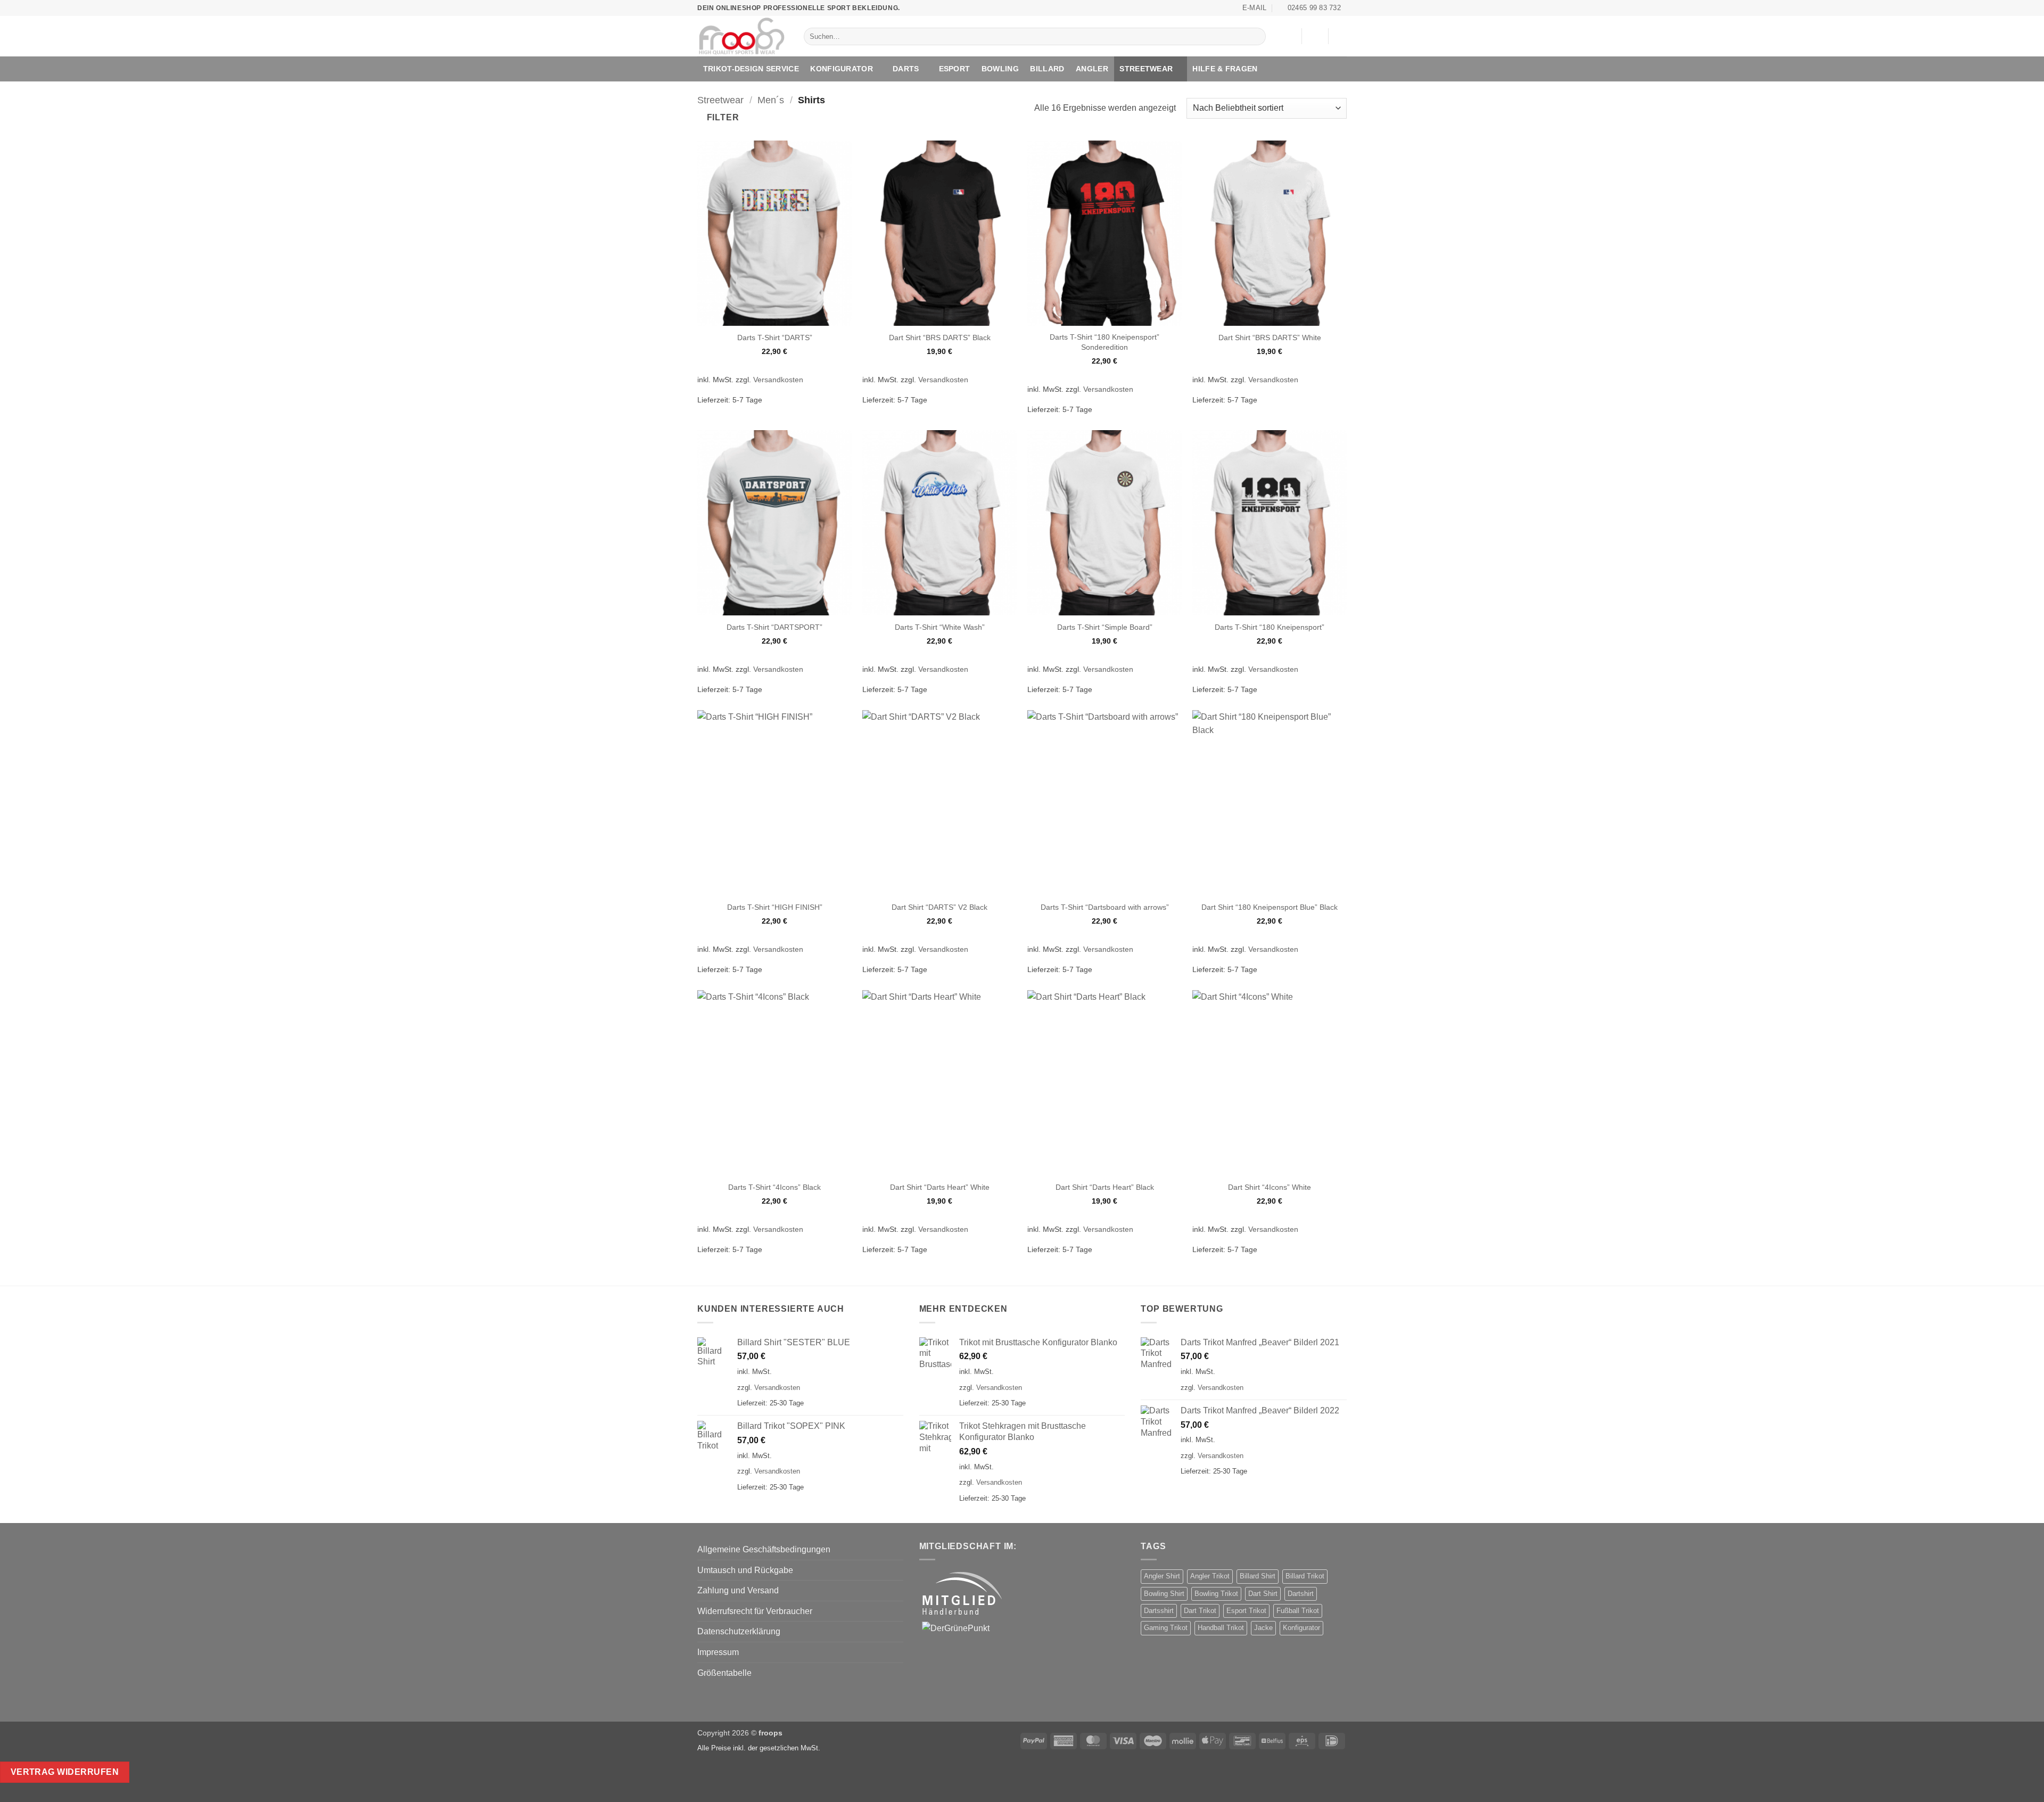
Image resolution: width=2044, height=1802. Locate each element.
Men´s (771, 100)
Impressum (718, 1652)
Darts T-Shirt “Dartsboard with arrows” (1105, 907)
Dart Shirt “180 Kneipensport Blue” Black (1270, 907)
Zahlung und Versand (738, 1590)
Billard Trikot (1305, 1576)
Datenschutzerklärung (739, 1631)
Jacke (1263, 1628)
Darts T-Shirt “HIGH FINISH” (775, 907)
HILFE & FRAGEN (1225, 69)
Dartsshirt (1159, 1611)
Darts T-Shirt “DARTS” (775, 338)
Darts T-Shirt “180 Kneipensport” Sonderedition (1105, 342)
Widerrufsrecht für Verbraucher (755, 1611)
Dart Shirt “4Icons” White (1270, 1187)
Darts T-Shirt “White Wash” (940, 627)
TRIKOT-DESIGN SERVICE (751, 69)
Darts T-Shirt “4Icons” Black (774, 1187)
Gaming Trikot (1166, 1628)
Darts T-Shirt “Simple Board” (1105, 627)
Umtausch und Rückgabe (745, 1570)
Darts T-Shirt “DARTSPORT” (774, 627)
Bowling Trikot (1216, 1594)
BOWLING (1000, 69)
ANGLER (1092, 69)
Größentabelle (724, 1673)
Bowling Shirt (1164, 1594)
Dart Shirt (1263, 1594)
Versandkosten (778, 380)
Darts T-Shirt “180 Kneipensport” (1270, 627)
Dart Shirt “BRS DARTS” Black (940, 338)
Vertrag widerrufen (65, 1772)
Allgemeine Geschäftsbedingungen (764, 1549)
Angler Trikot (1210, 1576)
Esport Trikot (1246, 1611)
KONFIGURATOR (841, 69)
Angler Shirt (1162, 1576)
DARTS (906, 69)
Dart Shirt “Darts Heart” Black (1105, 1187)
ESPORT (955, 69)
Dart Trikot (1200, 1611)
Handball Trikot (1221, 1628)
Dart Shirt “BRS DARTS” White (1270, 338)
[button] (1315, 36)
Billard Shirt (1258, 1576)
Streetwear (1146, 69)
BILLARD (1047, 69)
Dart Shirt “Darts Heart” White (940, 1187)
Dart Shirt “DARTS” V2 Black (939, 907)
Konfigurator (1301, 1628)
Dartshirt (1301, 1594)
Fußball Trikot (1298, 1611)
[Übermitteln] (1255, 37)
